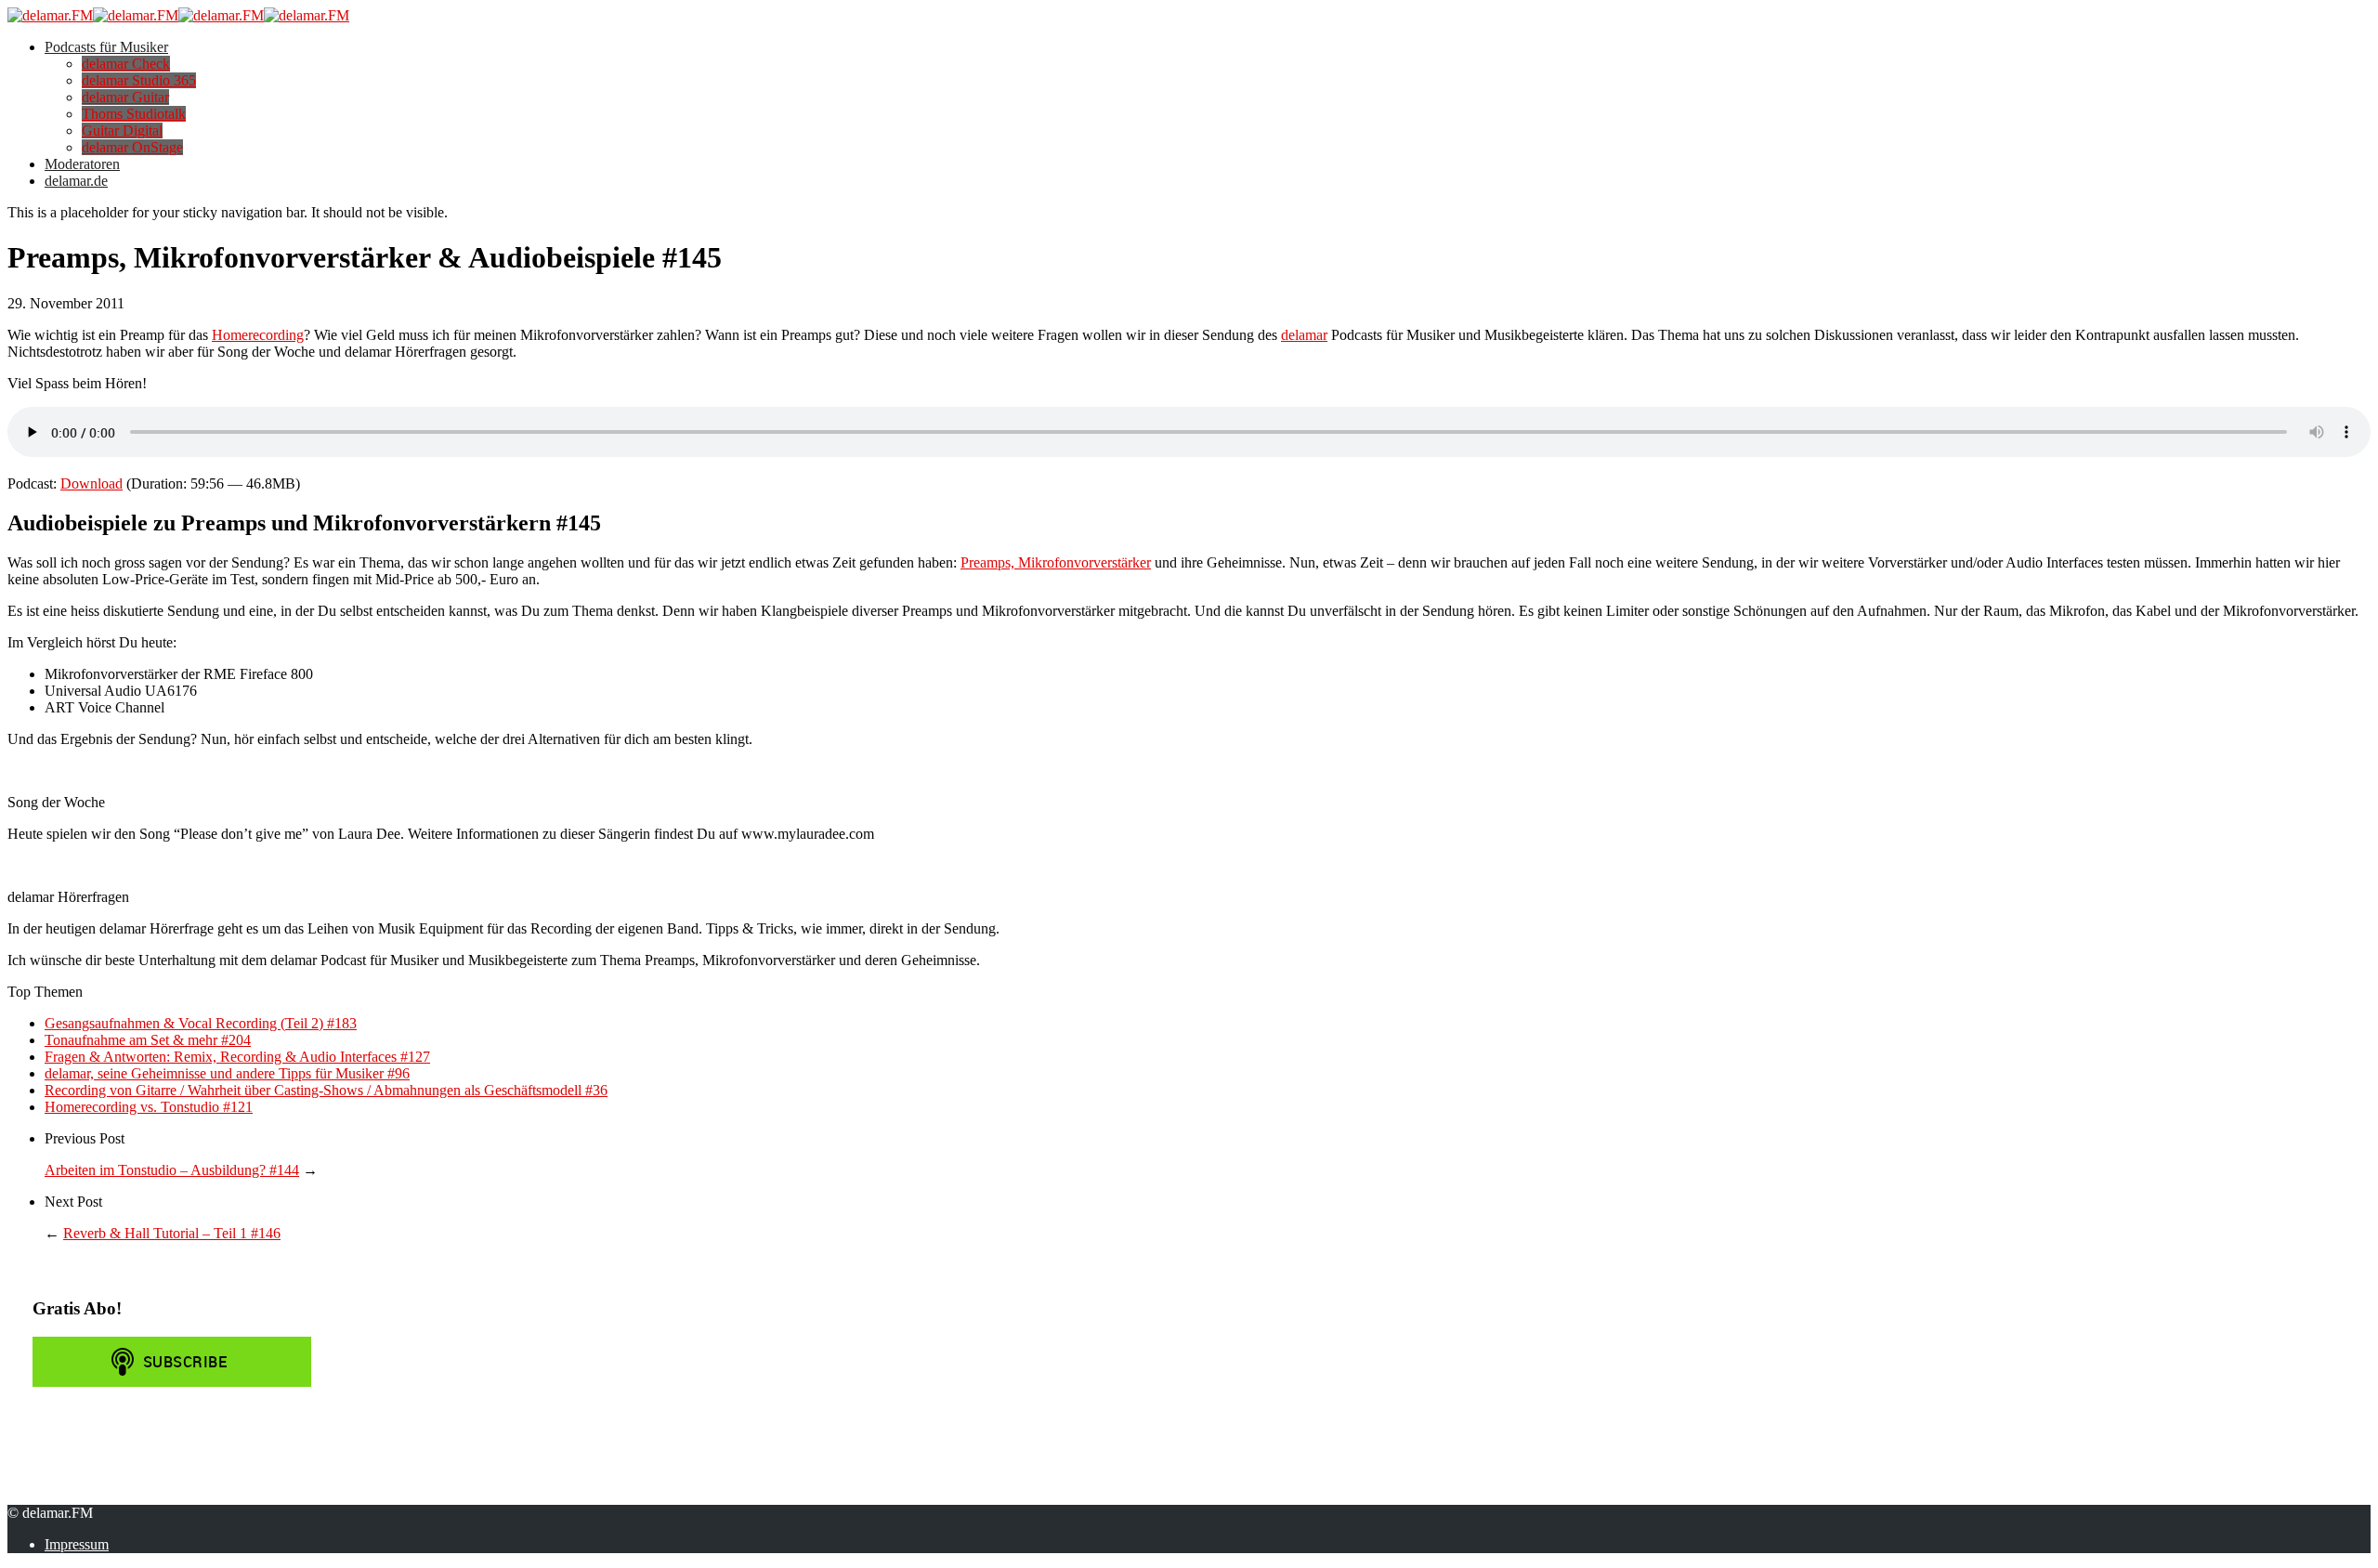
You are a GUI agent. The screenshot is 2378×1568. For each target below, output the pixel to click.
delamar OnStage (132, 147)
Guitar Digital (122, 131)
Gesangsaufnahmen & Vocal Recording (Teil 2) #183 (201, 1023)
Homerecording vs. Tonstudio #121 (149, 1107)
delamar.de (76, 181)
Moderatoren (82, 164)
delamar (1304, 335)
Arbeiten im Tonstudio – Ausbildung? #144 (172, 1170)
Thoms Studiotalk (134, 114)
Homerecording (258, 335)
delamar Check (126, 64)
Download (91, 483)
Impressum (77, 1544)
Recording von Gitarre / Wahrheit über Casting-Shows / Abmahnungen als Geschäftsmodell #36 (326, 1090)
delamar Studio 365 (139, 80)
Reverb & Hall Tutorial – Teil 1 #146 (172, 1233)
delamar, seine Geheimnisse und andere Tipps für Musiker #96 (227, 1073)
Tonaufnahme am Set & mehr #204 (148, 1040)
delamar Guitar (125, 97)
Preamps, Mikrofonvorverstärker (1056, 562)
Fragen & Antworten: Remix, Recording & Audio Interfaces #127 (237, 1057)
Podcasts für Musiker (106, 47)
